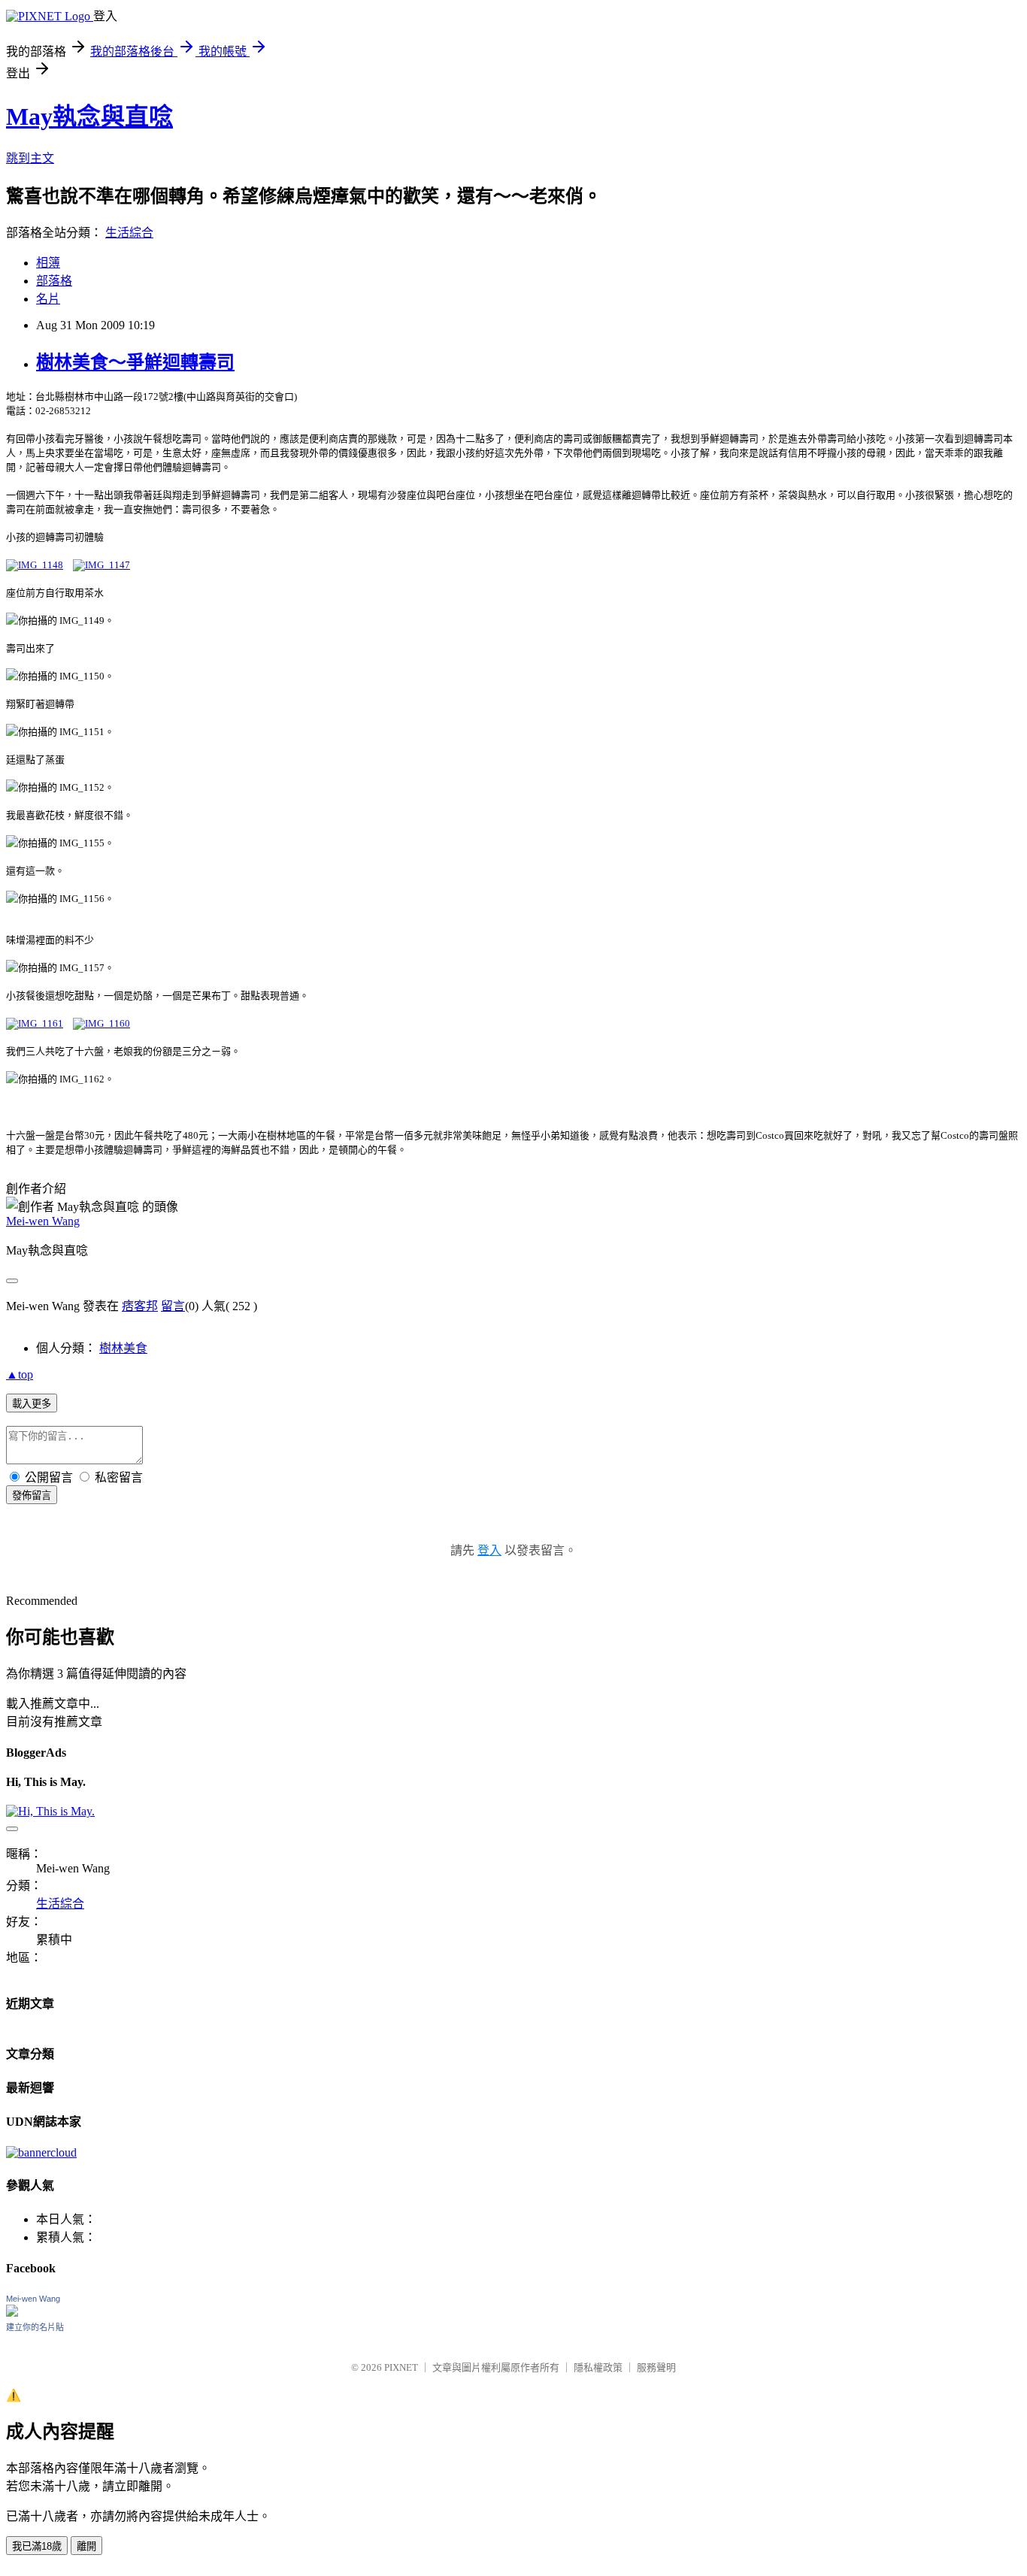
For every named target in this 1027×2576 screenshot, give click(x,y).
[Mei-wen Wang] (12, 2313)
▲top (20, 1374)
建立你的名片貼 (35, 2327)
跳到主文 (30, 158)
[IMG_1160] (101, 1023)
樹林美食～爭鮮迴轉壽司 (135, 362)
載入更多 (32, 1404)
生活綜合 (129, 233)
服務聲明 (656, 2367)
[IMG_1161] (35, 1023)
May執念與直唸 (89, 117)
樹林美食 (123, 1348)
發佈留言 (32, 1495)
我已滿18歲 (37, 2546)
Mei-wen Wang (43, 1221)
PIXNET (401, 2367)
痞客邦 (140, 1306)
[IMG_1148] (35, 565)
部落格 (54, 281)
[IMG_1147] (101, 565)
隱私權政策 (598, 2367)
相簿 (48, 263)
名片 (48, 299)
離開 (86, 2546)
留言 (173, 1306)
